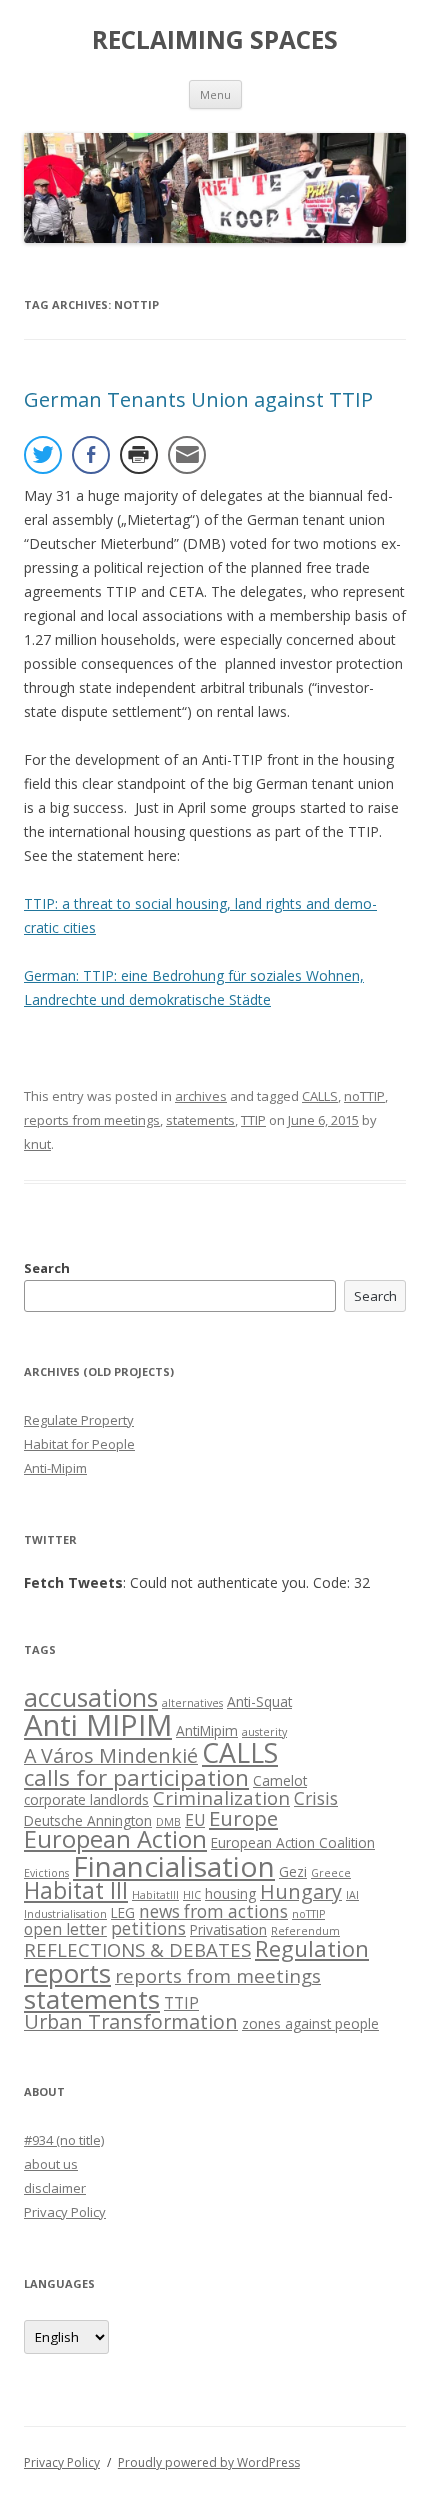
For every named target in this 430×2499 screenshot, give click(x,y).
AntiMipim (207, 1730)
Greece (331, 1873)
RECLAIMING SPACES (215, 40)
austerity (264, 1732)
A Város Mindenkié (111, 1755)
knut (37, 1144)
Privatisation (228, 1929)
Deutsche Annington (88, 1820)
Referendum (305, 1931)
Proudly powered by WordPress (209, 2462)
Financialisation (174, 1866)
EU (195, 1820)
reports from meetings (92, 1120)
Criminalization (221, 1797)
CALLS (320, 1096)
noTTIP (364, 1096)
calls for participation (136, 1777)
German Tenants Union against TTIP (198, 399)
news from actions (213, 1911)
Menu (215, 94)
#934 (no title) (64, 2140)
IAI (352, 1895)
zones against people (310, 2023)
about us (51, 2164)
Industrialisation (65, 1914)
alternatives (192, 1703)
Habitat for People (79, 1444)
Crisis (316, 1798)
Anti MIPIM (98, 1725)
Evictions (46, 1873)
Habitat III (76, 1890)
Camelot (280, 1780)
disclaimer (55, 2188)
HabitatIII (155, 1895)
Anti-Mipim (55, 1468)
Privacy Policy (65, 2212)
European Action (115, 1839)
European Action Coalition (293, 1842)
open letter (65, 1929)
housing (230, 1893)
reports (67, 1973)
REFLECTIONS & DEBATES (137, 1949)
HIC (192, 1895)
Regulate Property (79, 1420)
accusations (91, 1697)
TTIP (253, 1120)
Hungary (301, 1891)
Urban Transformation (131, 2021)
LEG (123, 1912)
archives (201, 1096)
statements (200, 1120)
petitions (148, 1928)
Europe (243, 1818)
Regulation (312, 1948)
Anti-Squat (259, 1701)
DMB (168, 1822)
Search (47, 1268)
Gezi (293, 1871)
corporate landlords (86, 1799)
